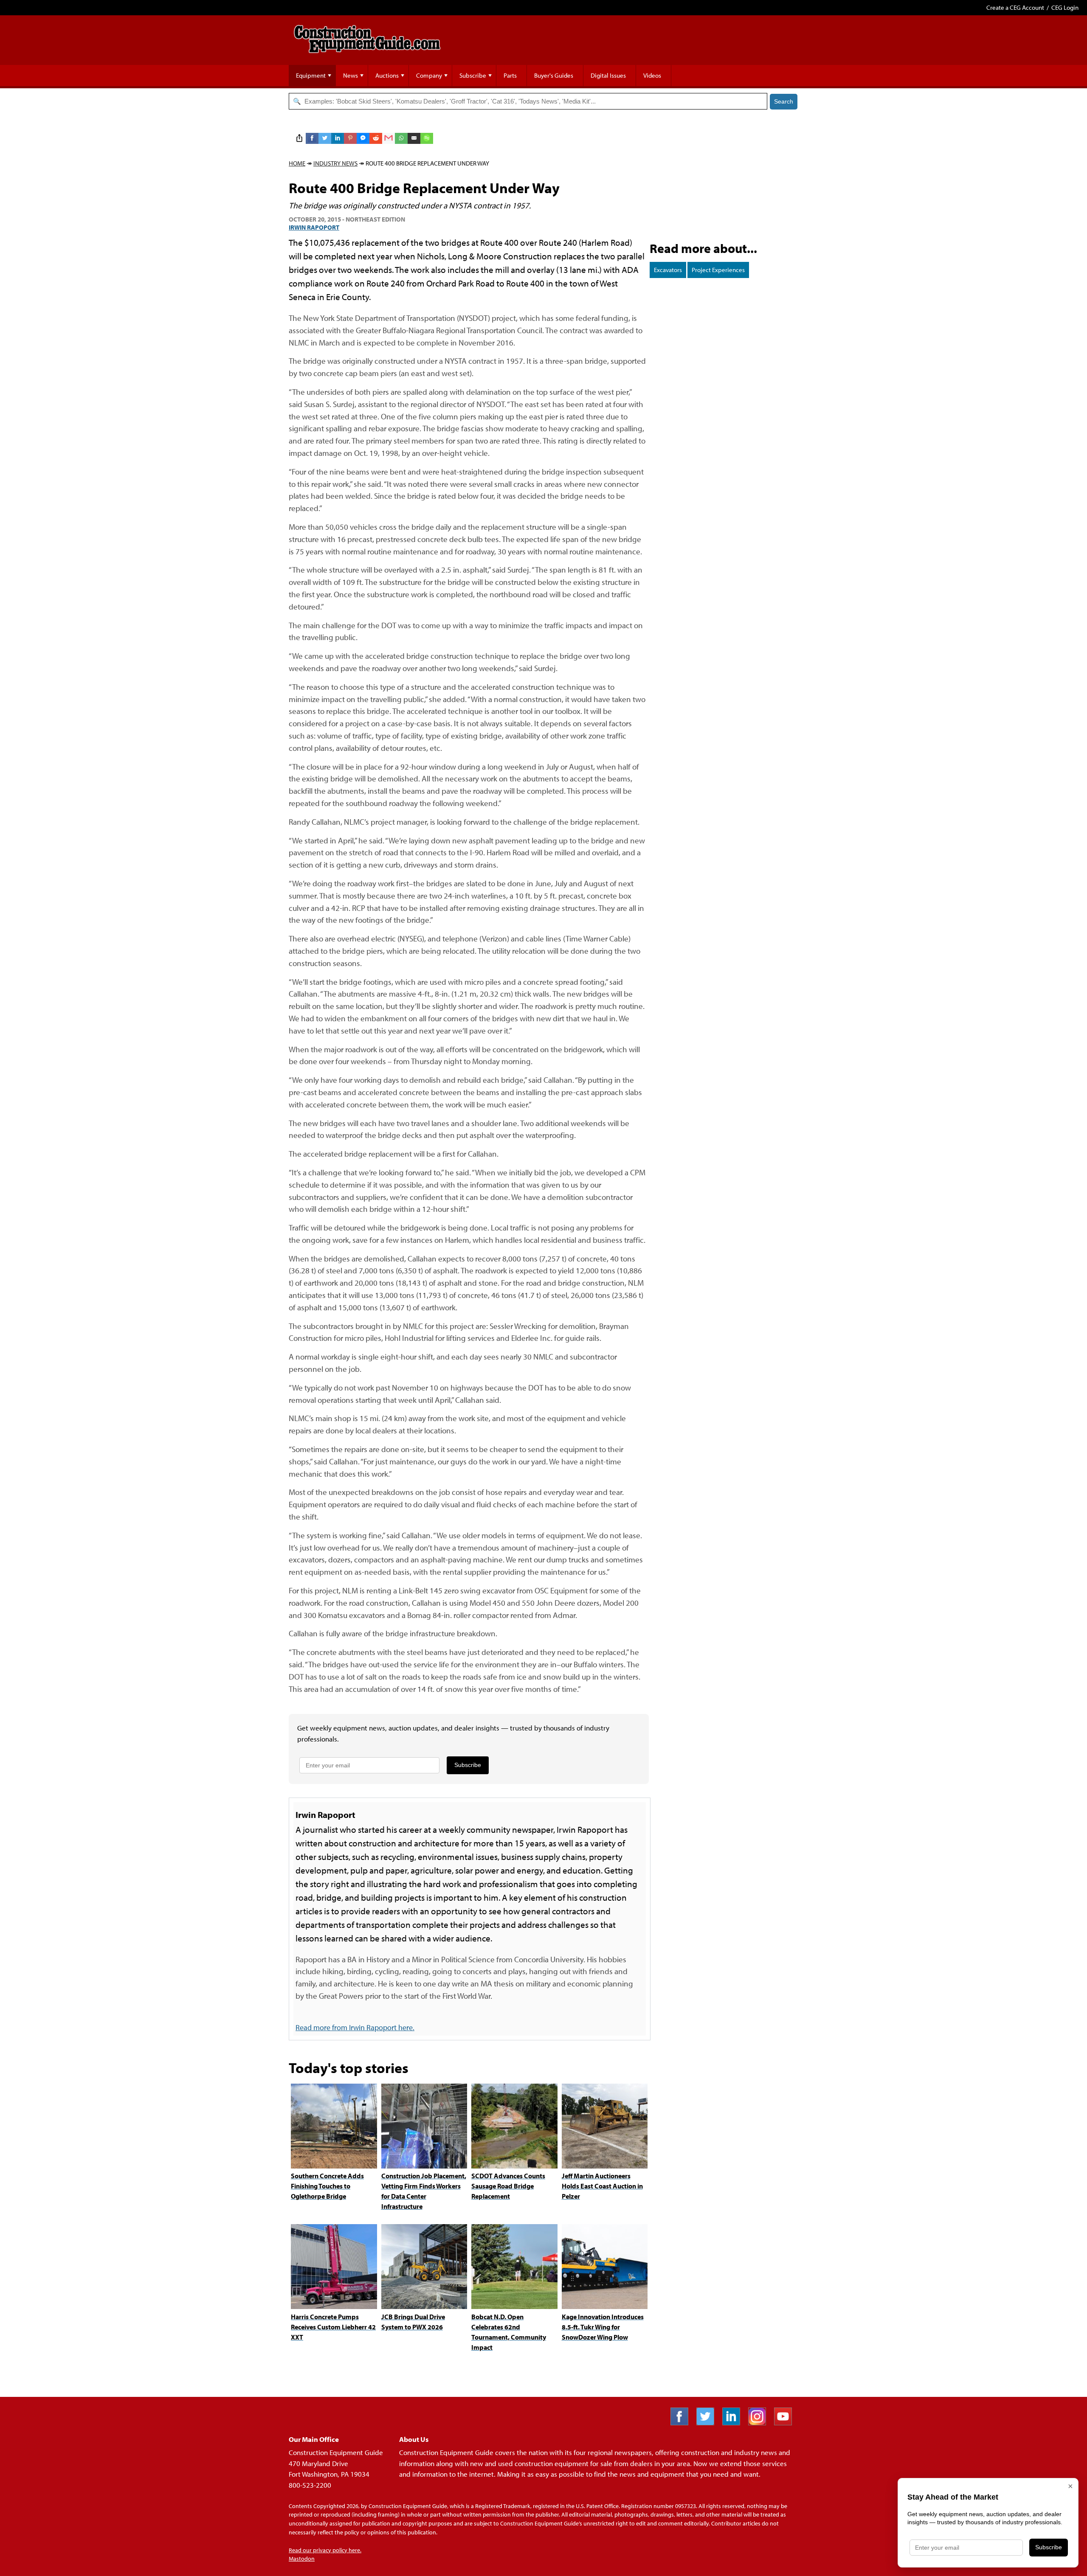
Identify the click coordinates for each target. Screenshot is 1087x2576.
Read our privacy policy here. (325, 2550)
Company (429, 75)
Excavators (668, 270)
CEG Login (1065, 7)
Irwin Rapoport (314, 227)
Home (297, 163)
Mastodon (302, 2559)
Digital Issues (608, 75)
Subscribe (473, 75)
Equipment (311, 75)
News (351, 75)
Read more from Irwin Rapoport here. (355, 2027)
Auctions (387, 75)
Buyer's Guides (554, 75)
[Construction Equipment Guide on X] (708, 2423)
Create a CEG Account (1015, 7)
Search (784, 101)
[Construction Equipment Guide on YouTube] (786, 2423)
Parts (510, 75)
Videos (652, 75)
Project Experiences (718, 270)
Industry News (335, 163)
